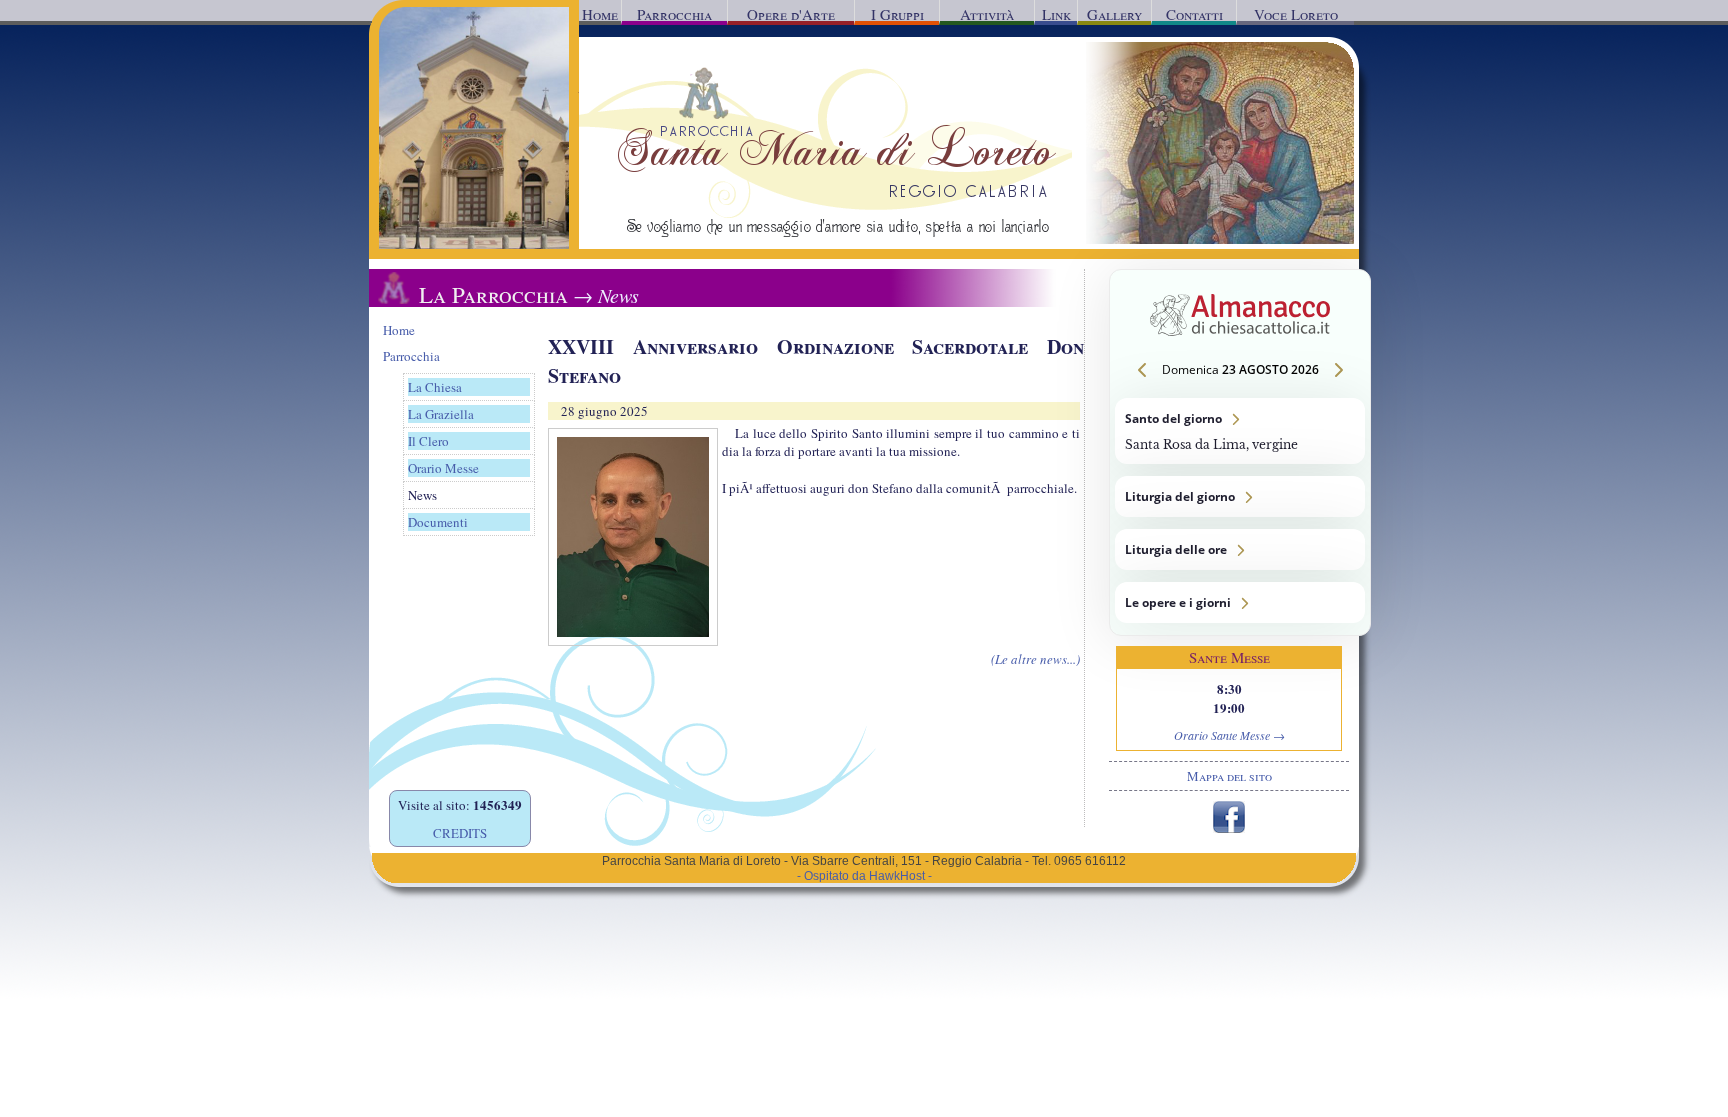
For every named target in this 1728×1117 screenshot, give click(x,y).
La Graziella (441, 414)
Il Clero (428, 441)
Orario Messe (443, 468)
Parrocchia (674, 14)
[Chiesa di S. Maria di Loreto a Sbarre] (474, 244)
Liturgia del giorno (1240, 496)
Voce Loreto (1296, 14)
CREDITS (460, 833)
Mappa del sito (1229, 776)
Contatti (1194, 14)
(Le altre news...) (1035, 659)
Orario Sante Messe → (1229, 735)
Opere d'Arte (791, 14)
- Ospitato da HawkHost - (864, 876)
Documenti (438, 522)
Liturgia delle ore (1240, 549)
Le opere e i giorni (1240, 602)
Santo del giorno (1240, 431)
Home (600, 14)
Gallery (1114, 14)
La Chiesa (435, 387)
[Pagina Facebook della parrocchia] (1229, 828)
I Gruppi (897, 14)
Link (1056, 14)
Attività (987, 14)
